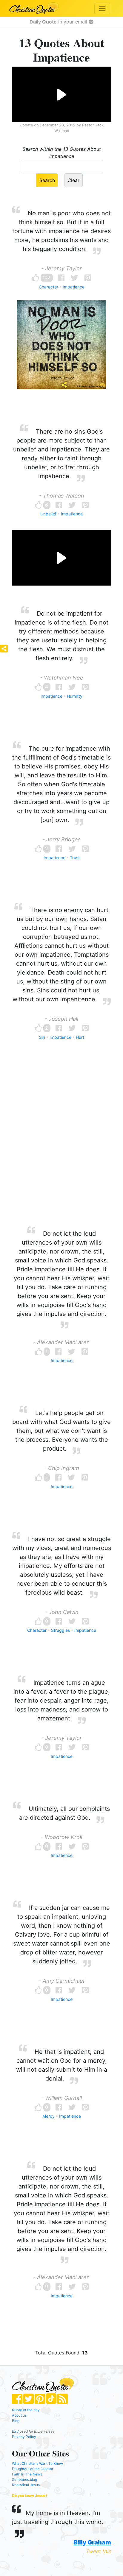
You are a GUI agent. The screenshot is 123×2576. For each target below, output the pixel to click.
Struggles (60, 1630)
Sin (42, 1037)
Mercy (49, 2116)
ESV (15, 2431)
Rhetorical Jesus (26, 2485)
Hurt (80, 1037)
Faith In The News (27, 2474)
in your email (59, 22)
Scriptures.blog (24, 2479)
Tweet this (99, 2551)
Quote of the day (26, 2410)
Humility (75, 696)
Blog (16, 2421)
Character (49, 287)
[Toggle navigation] (102, 8)
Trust (75, 858)
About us (19, 2415)
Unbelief (48, 514)
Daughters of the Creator (33, 2469)
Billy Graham (92, 2542)
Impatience (74, 287)
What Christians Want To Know (37, 2463)
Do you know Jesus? (30, 2496)
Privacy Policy (24, 2437)
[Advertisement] (61, 1144)
